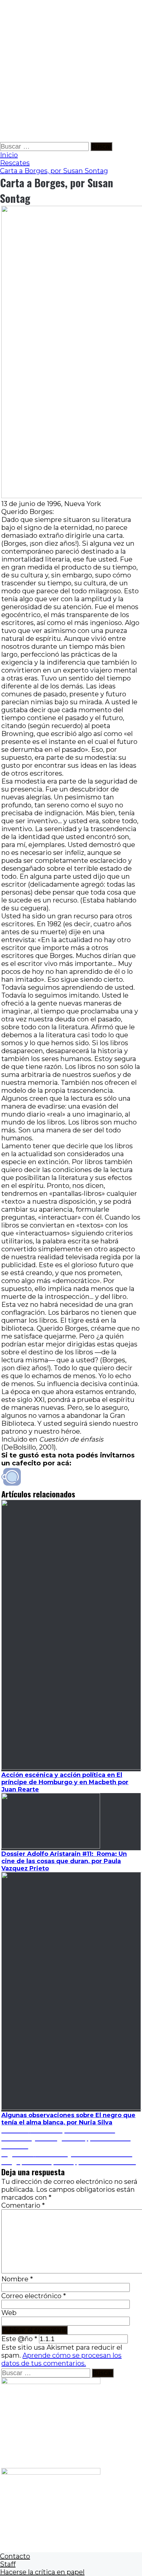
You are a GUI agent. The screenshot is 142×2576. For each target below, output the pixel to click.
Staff (8, 2564)
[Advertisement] (71, 71)
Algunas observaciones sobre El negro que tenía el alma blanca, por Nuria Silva (68, 2119)
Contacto (15, 2556)
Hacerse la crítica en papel (42, 2572)
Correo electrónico (34, 2296)
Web (9, 2313)
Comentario (23, 2205)
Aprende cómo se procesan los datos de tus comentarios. (61, 2359)
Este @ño (19, 2339)
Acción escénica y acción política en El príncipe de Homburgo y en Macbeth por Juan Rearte (65, 1782)
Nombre (17, 2279)
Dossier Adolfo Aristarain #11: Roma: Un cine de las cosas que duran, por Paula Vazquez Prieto (64, 1861)
